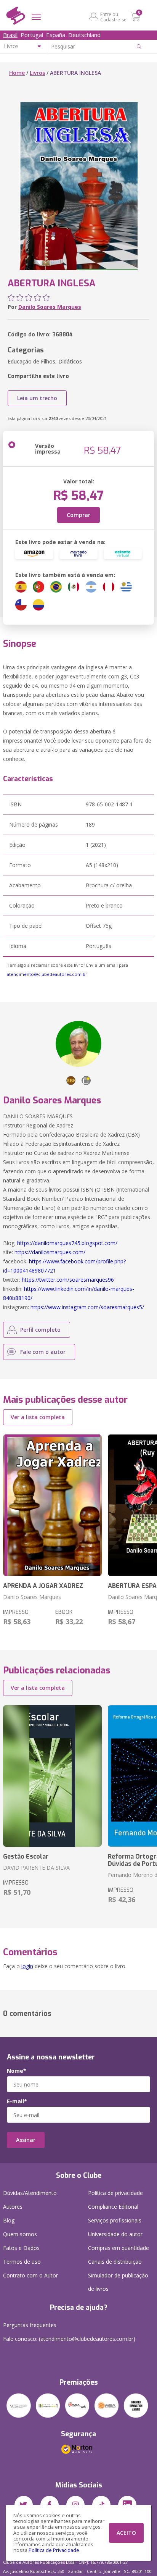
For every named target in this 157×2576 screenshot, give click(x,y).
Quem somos (20, 2234)
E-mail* (17, 2101)
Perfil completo (40, 1330)
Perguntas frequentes (30, 2325)
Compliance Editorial (113, 2207)
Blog (9, 2220)
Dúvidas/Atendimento (30, 2193)
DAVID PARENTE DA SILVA (36, 1868)
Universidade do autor (115, 2234)
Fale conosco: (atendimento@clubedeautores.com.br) (69, 2339)
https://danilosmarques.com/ (50, 1252)
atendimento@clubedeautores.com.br (47, 974)
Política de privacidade (115, 2193)
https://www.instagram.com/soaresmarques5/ (87, 1307)
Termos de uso (22, 2262)
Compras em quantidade (119, 2248)
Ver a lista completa (38, 1417)
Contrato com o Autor (30, 2275)
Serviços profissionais (115, 2220)
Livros (37, 73)
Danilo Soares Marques (50, 307)
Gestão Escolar (26, 1856)
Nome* (17, 2071)
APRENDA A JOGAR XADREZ (43, 1586)
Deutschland (84, 35)
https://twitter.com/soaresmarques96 (68, 1280)
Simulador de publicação (118, 2282)
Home (17, 73)
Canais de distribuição (115, 2262)
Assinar (26, 2140)
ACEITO (126, 2533)
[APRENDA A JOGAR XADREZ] (52, 1505)
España (56, 35)
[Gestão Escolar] (52, 1776)
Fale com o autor (43, 1352)
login (27, 1966)
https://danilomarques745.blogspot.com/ (67, 1243)
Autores (13, 2207)
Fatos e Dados (21, 2248)
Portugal (32, 35)
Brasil (10, 35)
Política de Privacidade (54, 2550)
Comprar (78, 515)
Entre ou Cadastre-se (113, 17)
